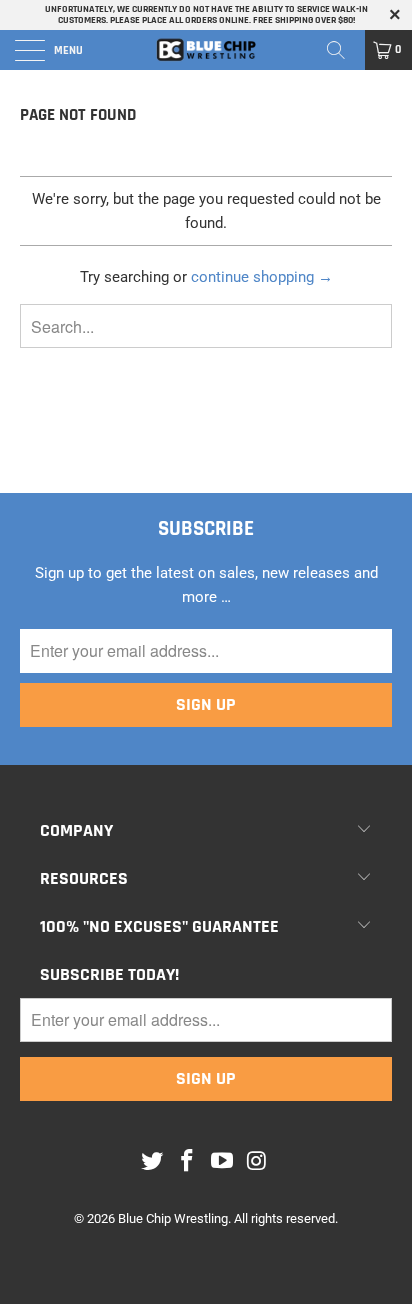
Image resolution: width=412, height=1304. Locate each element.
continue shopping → (262, 277)
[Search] (343, 50)
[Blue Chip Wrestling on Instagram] (257, 1162)
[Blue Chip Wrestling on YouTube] (223, 1162)
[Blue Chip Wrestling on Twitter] (153, 1162)
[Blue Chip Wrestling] (206, 50)
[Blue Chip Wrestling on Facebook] (188, 1162)
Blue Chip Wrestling (173, 1218)
